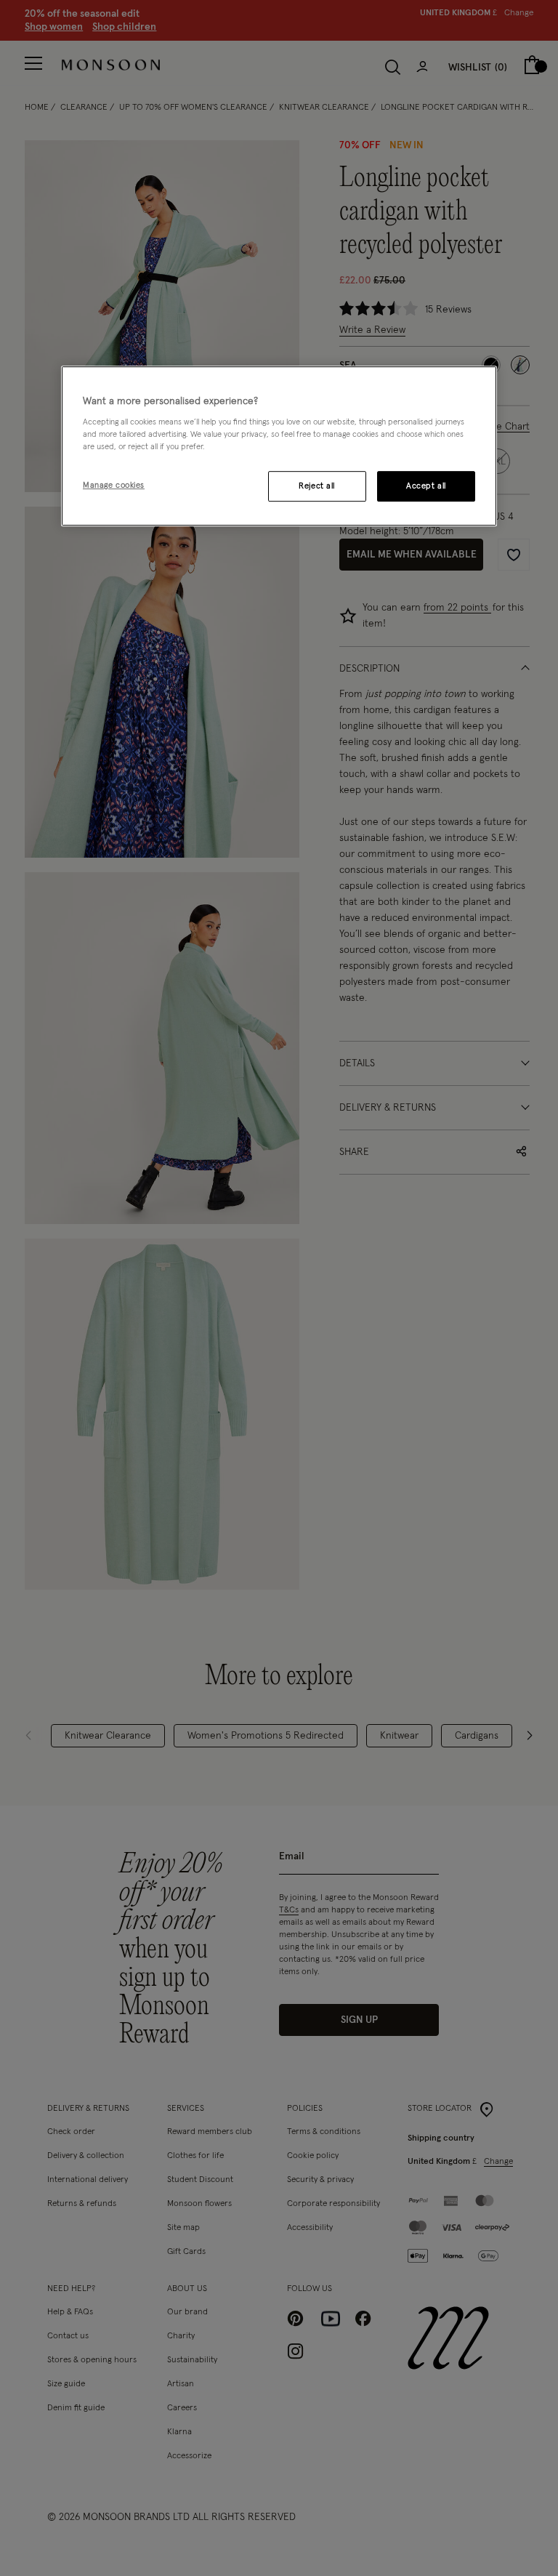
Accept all (426, 487)
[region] (279, 446)
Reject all (317, 487)
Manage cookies (114, 486)
